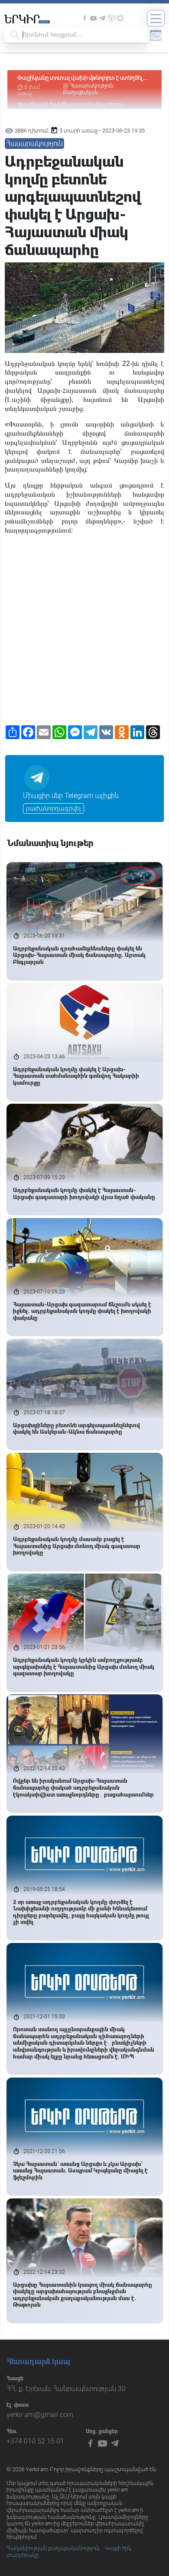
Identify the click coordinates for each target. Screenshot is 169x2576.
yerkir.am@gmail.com (40, 2415)
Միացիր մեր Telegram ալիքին (71, 796)
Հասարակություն (92, 86)
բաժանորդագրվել (54, 808)
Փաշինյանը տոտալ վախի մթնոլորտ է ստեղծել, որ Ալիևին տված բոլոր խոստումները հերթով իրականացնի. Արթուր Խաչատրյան (81, 78)
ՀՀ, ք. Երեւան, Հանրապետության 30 (66, 2389)
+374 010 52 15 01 (35, 2441)
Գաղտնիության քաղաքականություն (53, 2548)
